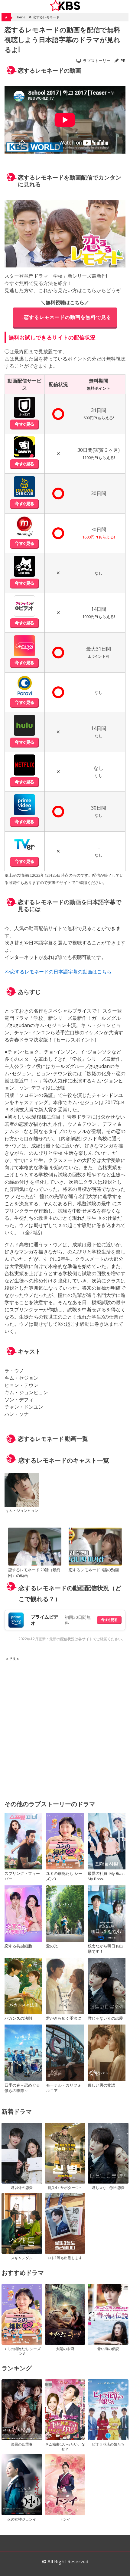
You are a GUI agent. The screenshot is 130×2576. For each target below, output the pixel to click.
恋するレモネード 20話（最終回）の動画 (34, 1573)
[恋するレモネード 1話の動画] (95, 1547)
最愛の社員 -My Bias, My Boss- (106, 1876)
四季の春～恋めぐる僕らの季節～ (22, 2088)
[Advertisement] (65, 1727)
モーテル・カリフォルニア (64, 2088)
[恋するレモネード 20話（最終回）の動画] (35, 1547)
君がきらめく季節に (64, 2018)
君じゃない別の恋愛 (105, 2018)
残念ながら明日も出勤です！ (105, 1949)
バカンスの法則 (18, 2018)
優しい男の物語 (101, 2085)
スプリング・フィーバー (22, 1876)
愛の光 (52, 1946)
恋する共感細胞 (18, 1946)
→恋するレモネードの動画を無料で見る (65, 317)
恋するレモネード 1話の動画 (94, 1570)
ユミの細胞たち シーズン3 (64, 1876)
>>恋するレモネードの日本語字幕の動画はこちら (58, 972)
